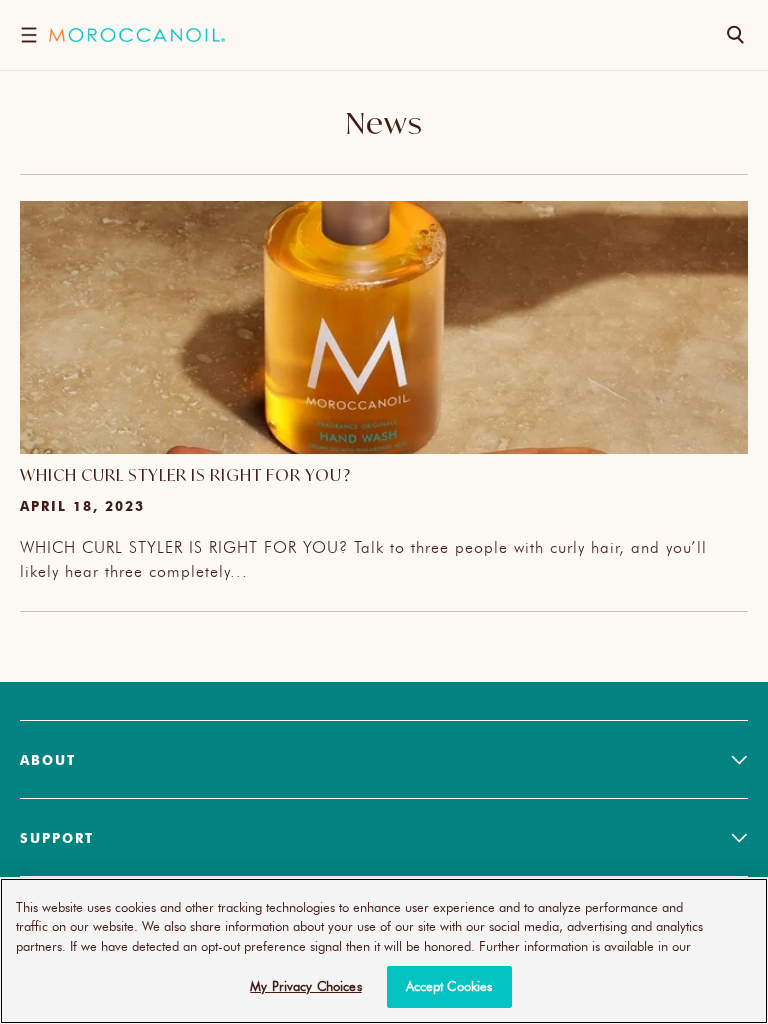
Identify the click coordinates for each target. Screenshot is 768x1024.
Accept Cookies (449, 986)
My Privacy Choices (305, 986)
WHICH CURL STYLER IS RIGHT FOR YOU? (185, 475)
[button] (28, 35)
